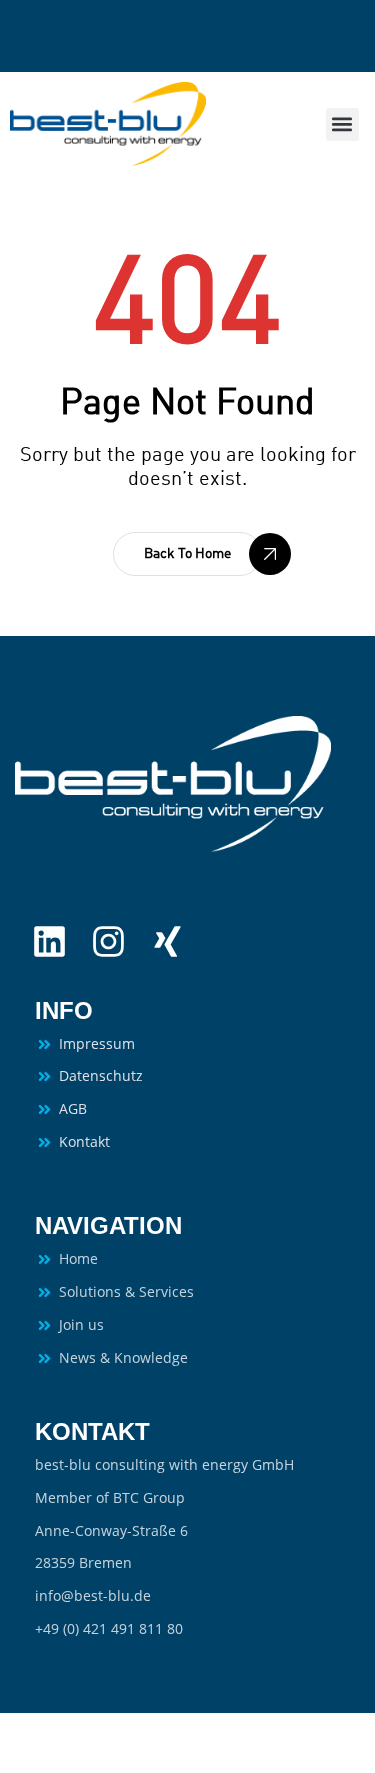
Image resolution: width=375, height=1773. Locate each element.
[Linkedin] (49, 941)
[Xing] (167, 941)
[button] (342, 124)
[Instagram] (108, 941)
